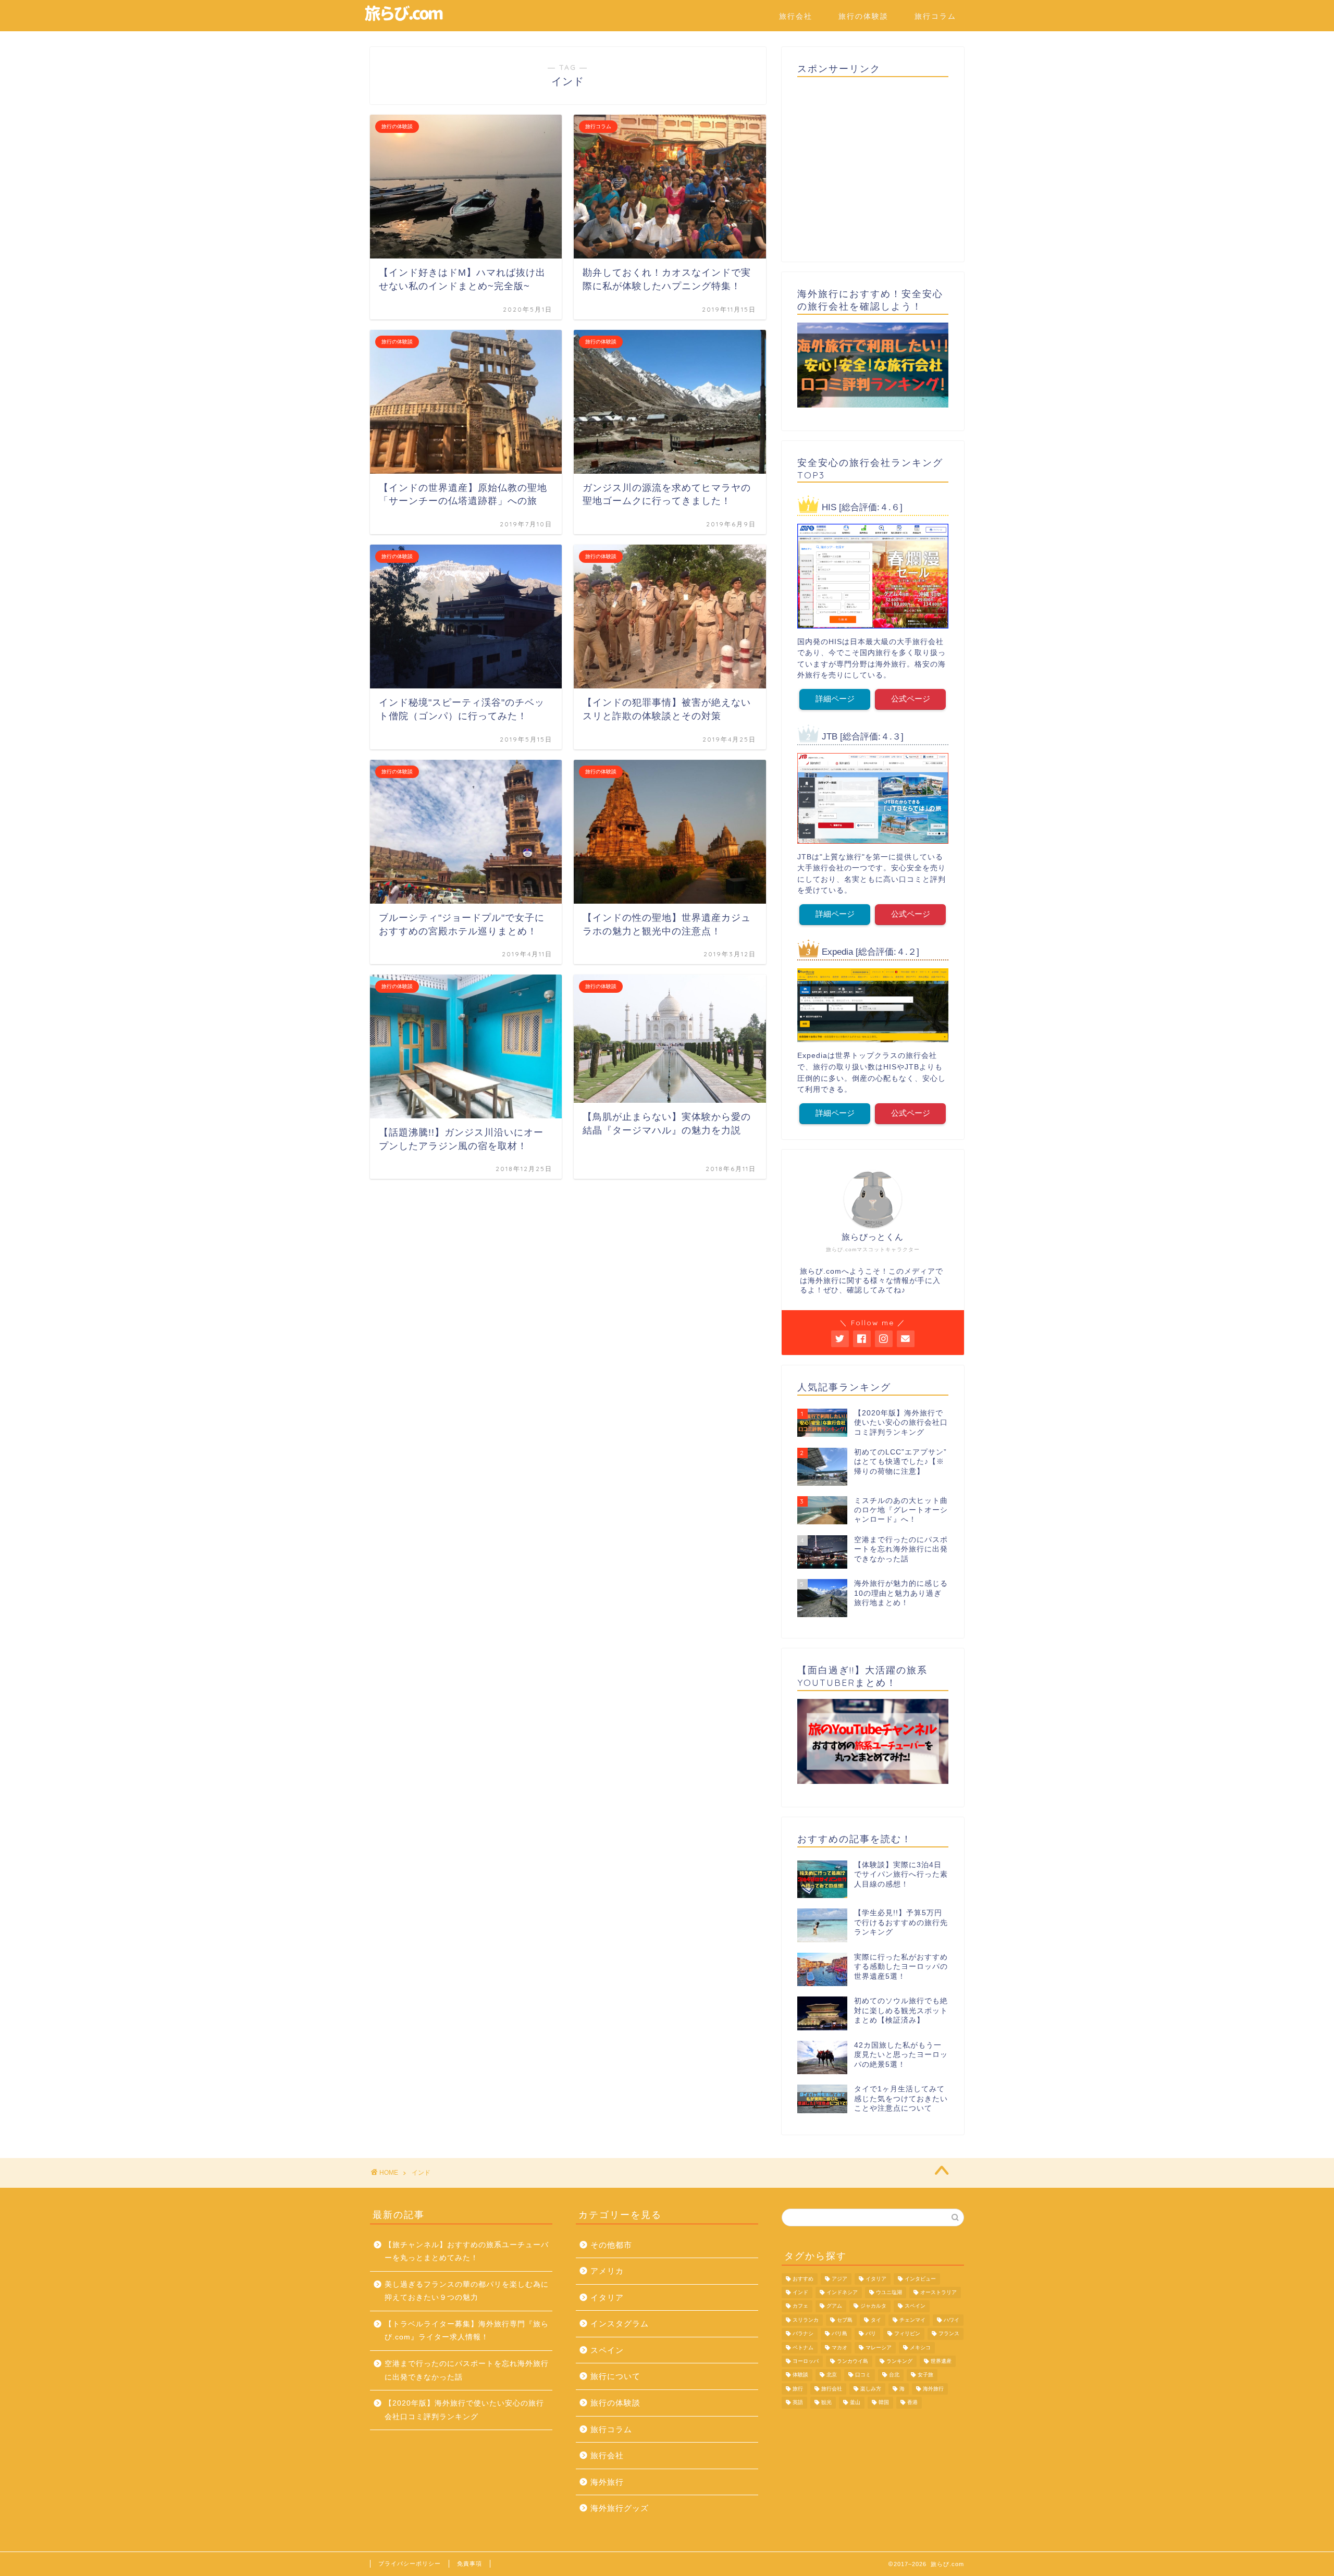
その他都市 (611, 2245)
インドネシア (842, 2292)
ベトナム (803, 2347)
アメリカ (607, 2271)
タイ (876, 2320)
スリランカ (806, 2320)
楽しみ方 (871, 2389)
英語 (798, 2403)
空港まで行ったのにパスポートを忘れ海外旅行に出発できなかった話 (467, 2370)
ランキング (899, 2361)
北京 (832, 2375)
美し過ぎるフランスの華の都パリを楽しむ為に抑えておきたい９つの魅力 (467, 2291)
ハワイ (952, 2320)
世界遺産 (941, 2361)
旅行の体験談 (863, 16)
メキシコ (920, 2347)
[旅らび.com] (404, 20)
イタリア (607, 2297)
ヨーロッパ (806, 2361)
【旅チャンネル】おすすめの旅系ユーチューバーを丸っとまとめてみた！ (467, 2252)
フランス (949, 2334)
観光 (826, 2403)
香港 (912, 2403)
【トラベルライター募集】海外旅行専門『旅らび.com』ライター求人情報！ (467, 2331)
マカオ (839, 2347)
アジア (839, 2279)
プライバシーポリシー (410, 2563)
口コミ (863, 2375)
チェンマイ (912, 2320)
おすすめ (803, 2279)
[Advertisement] (873, 166)
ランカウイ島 (853, 2361)
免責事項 (470, 2563)
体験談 (800, 2375)
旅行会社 (796, 16)
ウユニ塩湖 (889, 2292)
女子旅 (925, 2375)
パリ (871, 2334)
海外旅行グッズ (620, 2508)
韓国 (884, 2403)
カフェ (800, 2306)
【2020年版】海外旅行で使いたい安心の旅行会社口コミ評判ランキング (464, 2410)
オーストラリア (938, 2292)
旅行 (798, 2389)
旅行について (615, 2376)
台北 (894, 2375)
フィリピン (907, 2334)
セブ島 (845, 2320)
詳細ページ (835, 699)
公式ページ (911, 699)
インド (800, 2292)
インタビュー (920, 2279)
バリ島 (839, 2334)
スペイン (607, 2350)
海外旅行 (607, 2482)
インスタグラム (620, 2324)
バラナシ (803, 2334)
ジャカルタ (873, 2306)
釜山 (855, 2403)
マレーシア (879, 2347)
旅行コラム (935, 16)
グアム (834, 2306)
